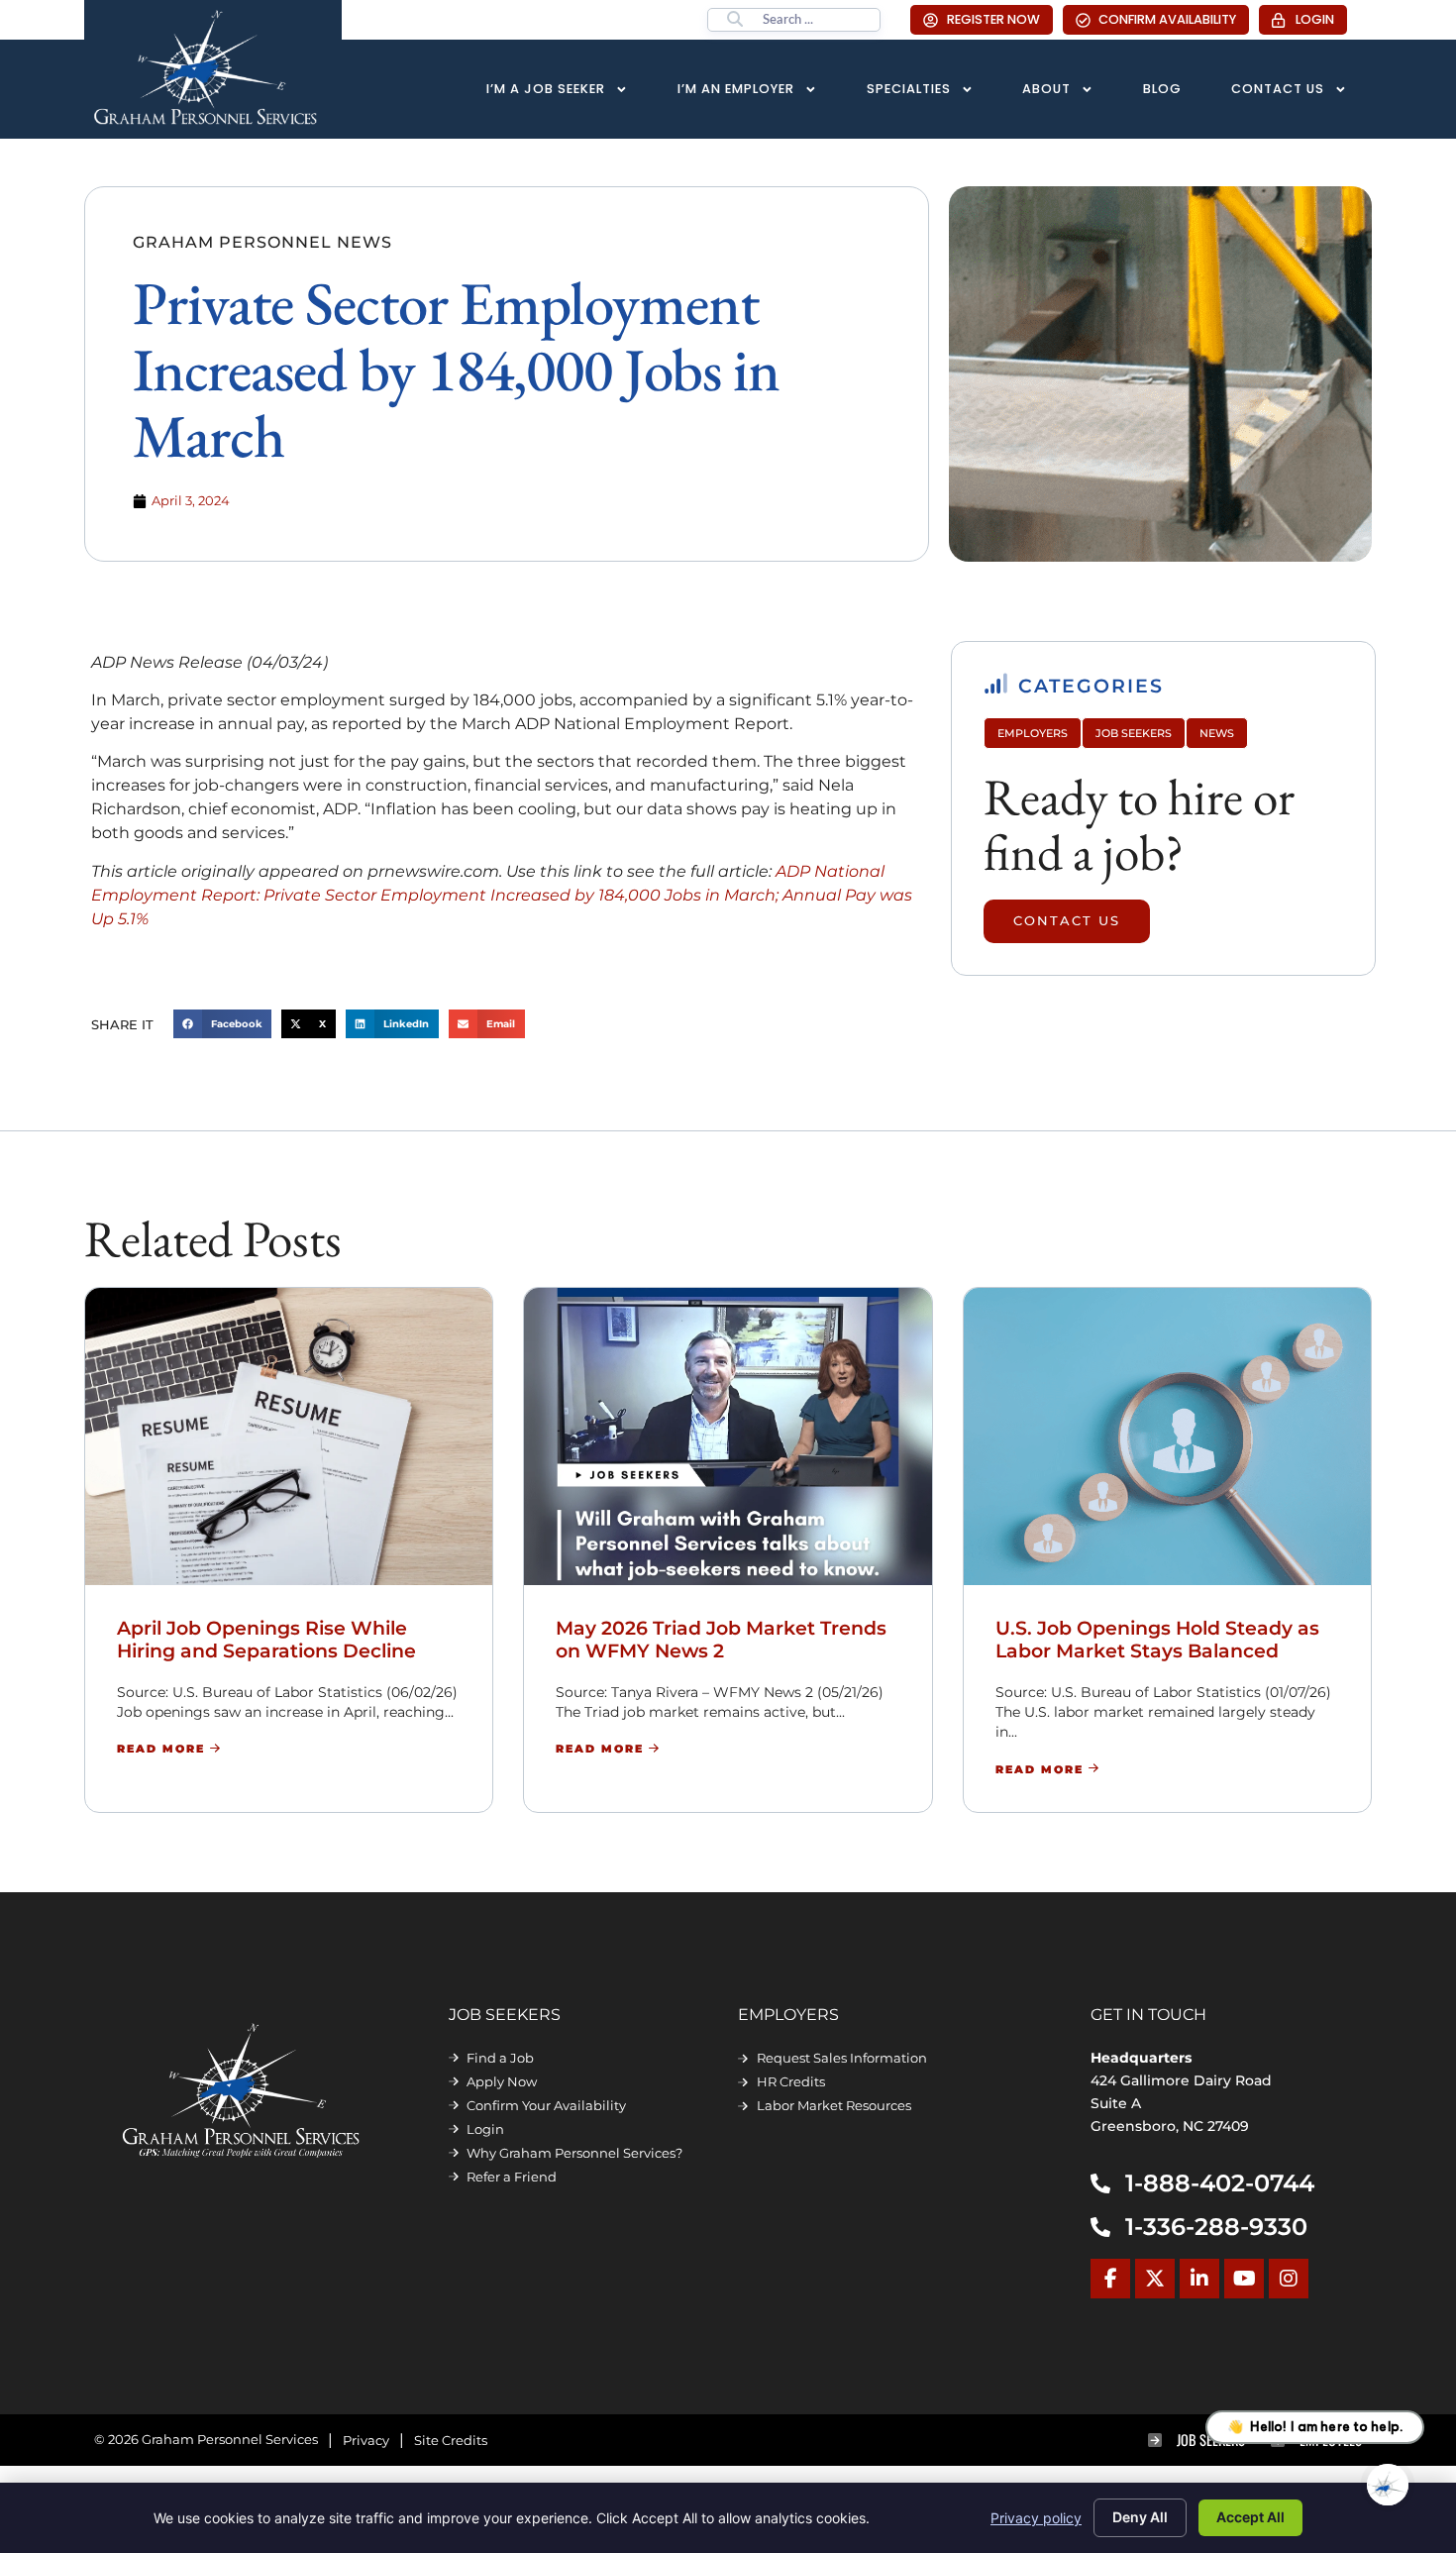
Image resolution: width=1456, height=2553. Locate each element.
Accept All (1250, 2517)
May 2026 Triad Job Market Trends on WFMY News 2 (721, 1639)
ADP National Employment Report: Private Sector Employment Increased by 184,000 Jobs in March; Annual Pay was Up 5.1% (502, 895)
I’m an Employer (736, 89)
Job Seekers (1134, 733)
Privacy (366, 2441)
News (1217, 733)
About (1046, 89)
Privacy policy (1036, 2518)
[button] (223, 1024)
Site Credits (451, 2441)
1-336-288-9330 (1216, 2227)
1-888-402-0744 (1220, 2183)
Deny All (1140, 2517)
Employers (1033, 733)
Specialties (909, 89)
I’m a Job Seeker (546, 89)
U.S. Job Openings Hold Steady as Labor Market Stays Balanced (1157, 1639)
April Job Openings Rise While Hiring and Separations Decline (266, 1639)
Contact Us (1278, 89)
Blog (1162, 89)
